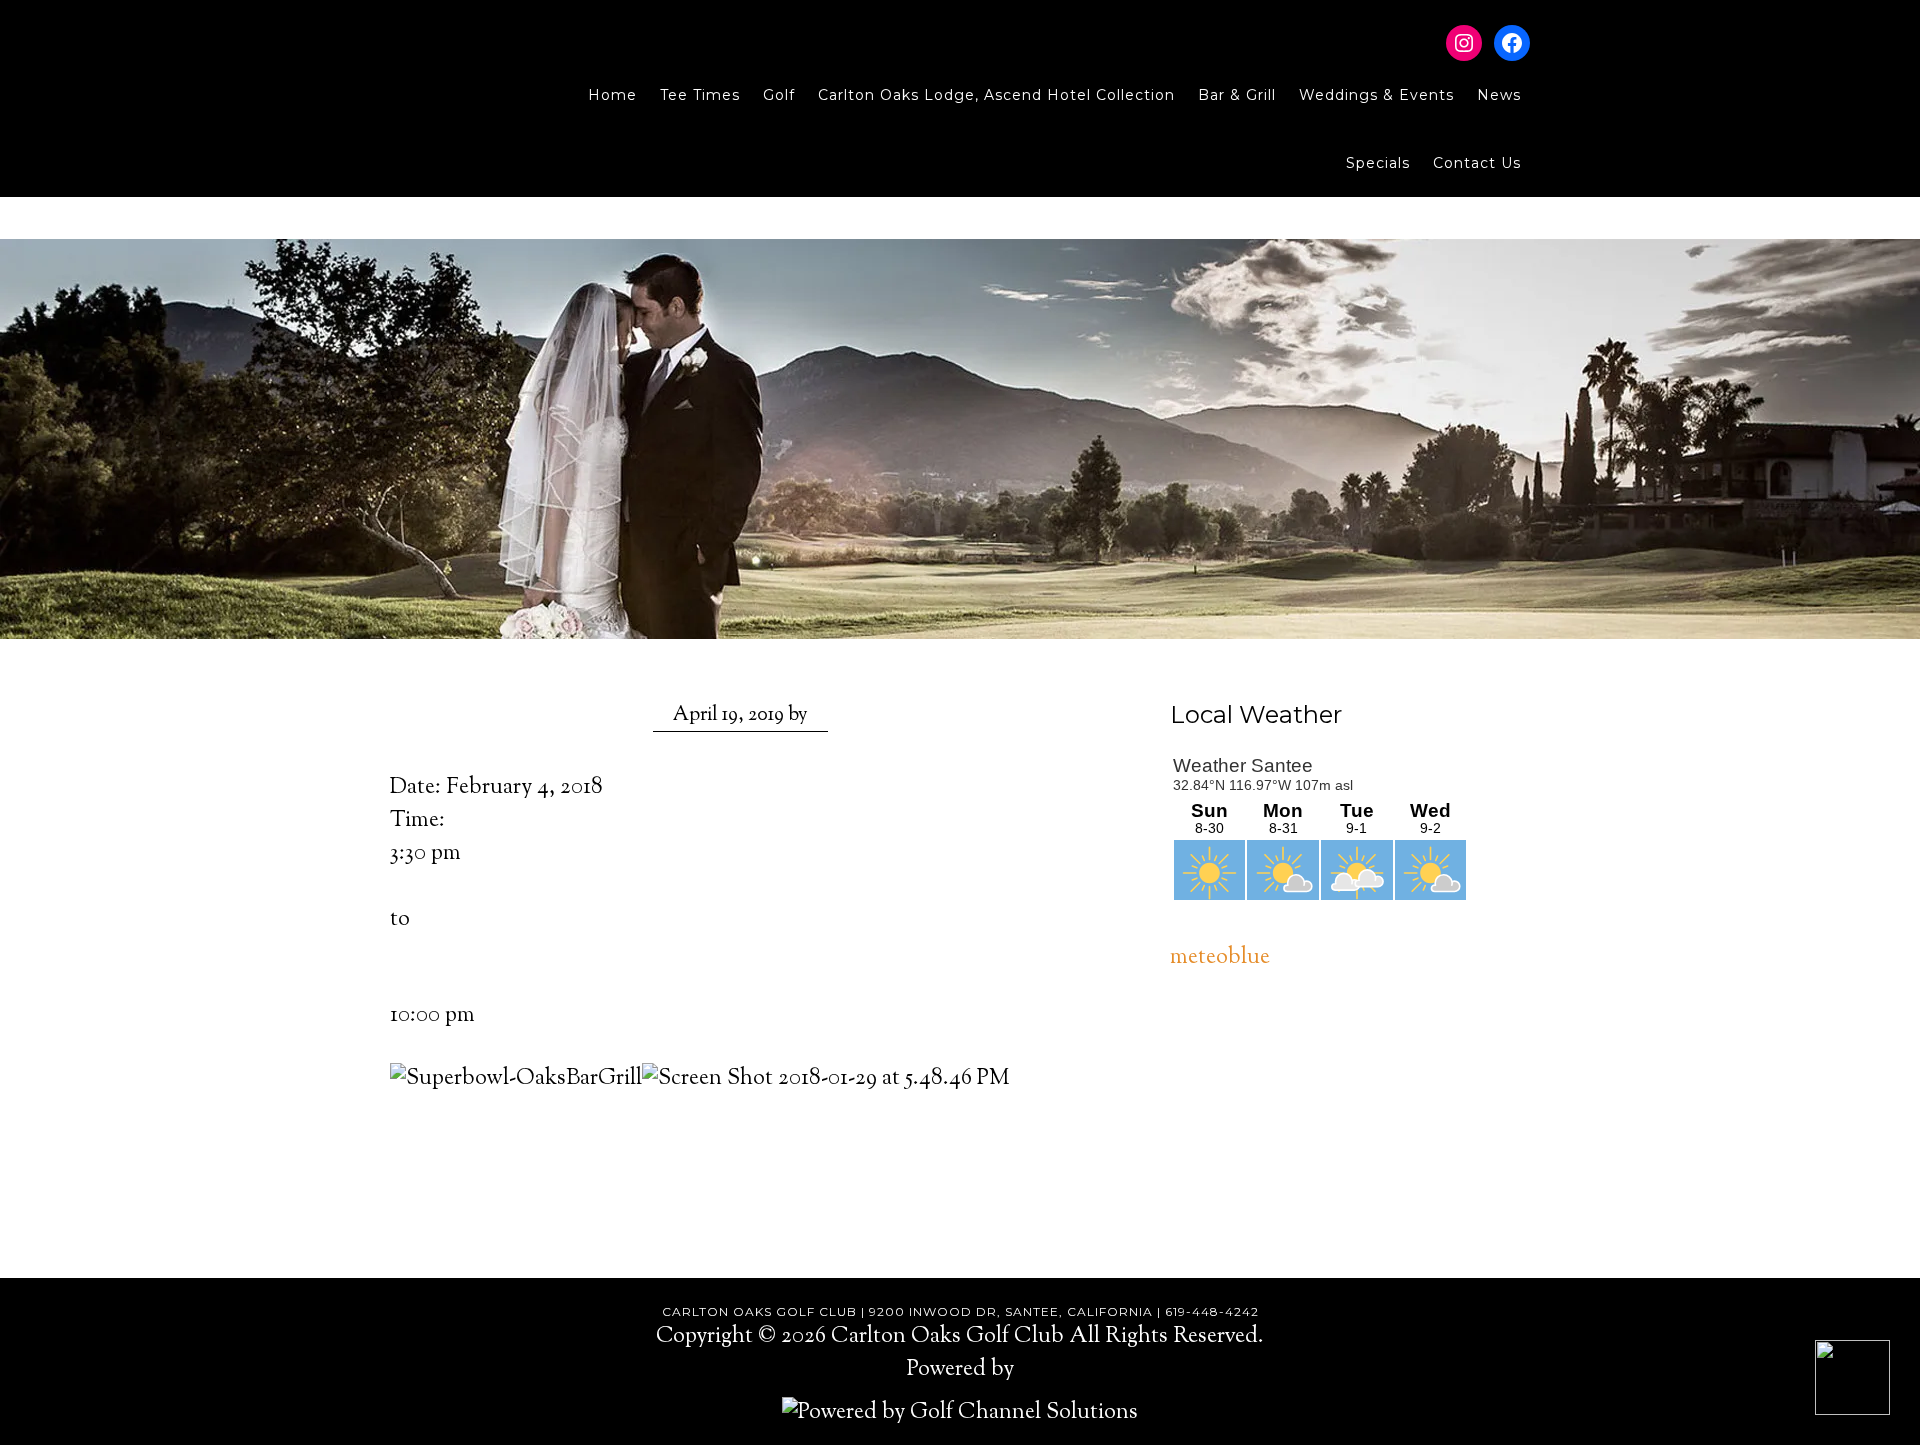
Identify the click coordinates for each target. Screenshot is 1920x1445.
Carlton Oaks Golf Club (457, 60)
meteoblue (1220, 958)
